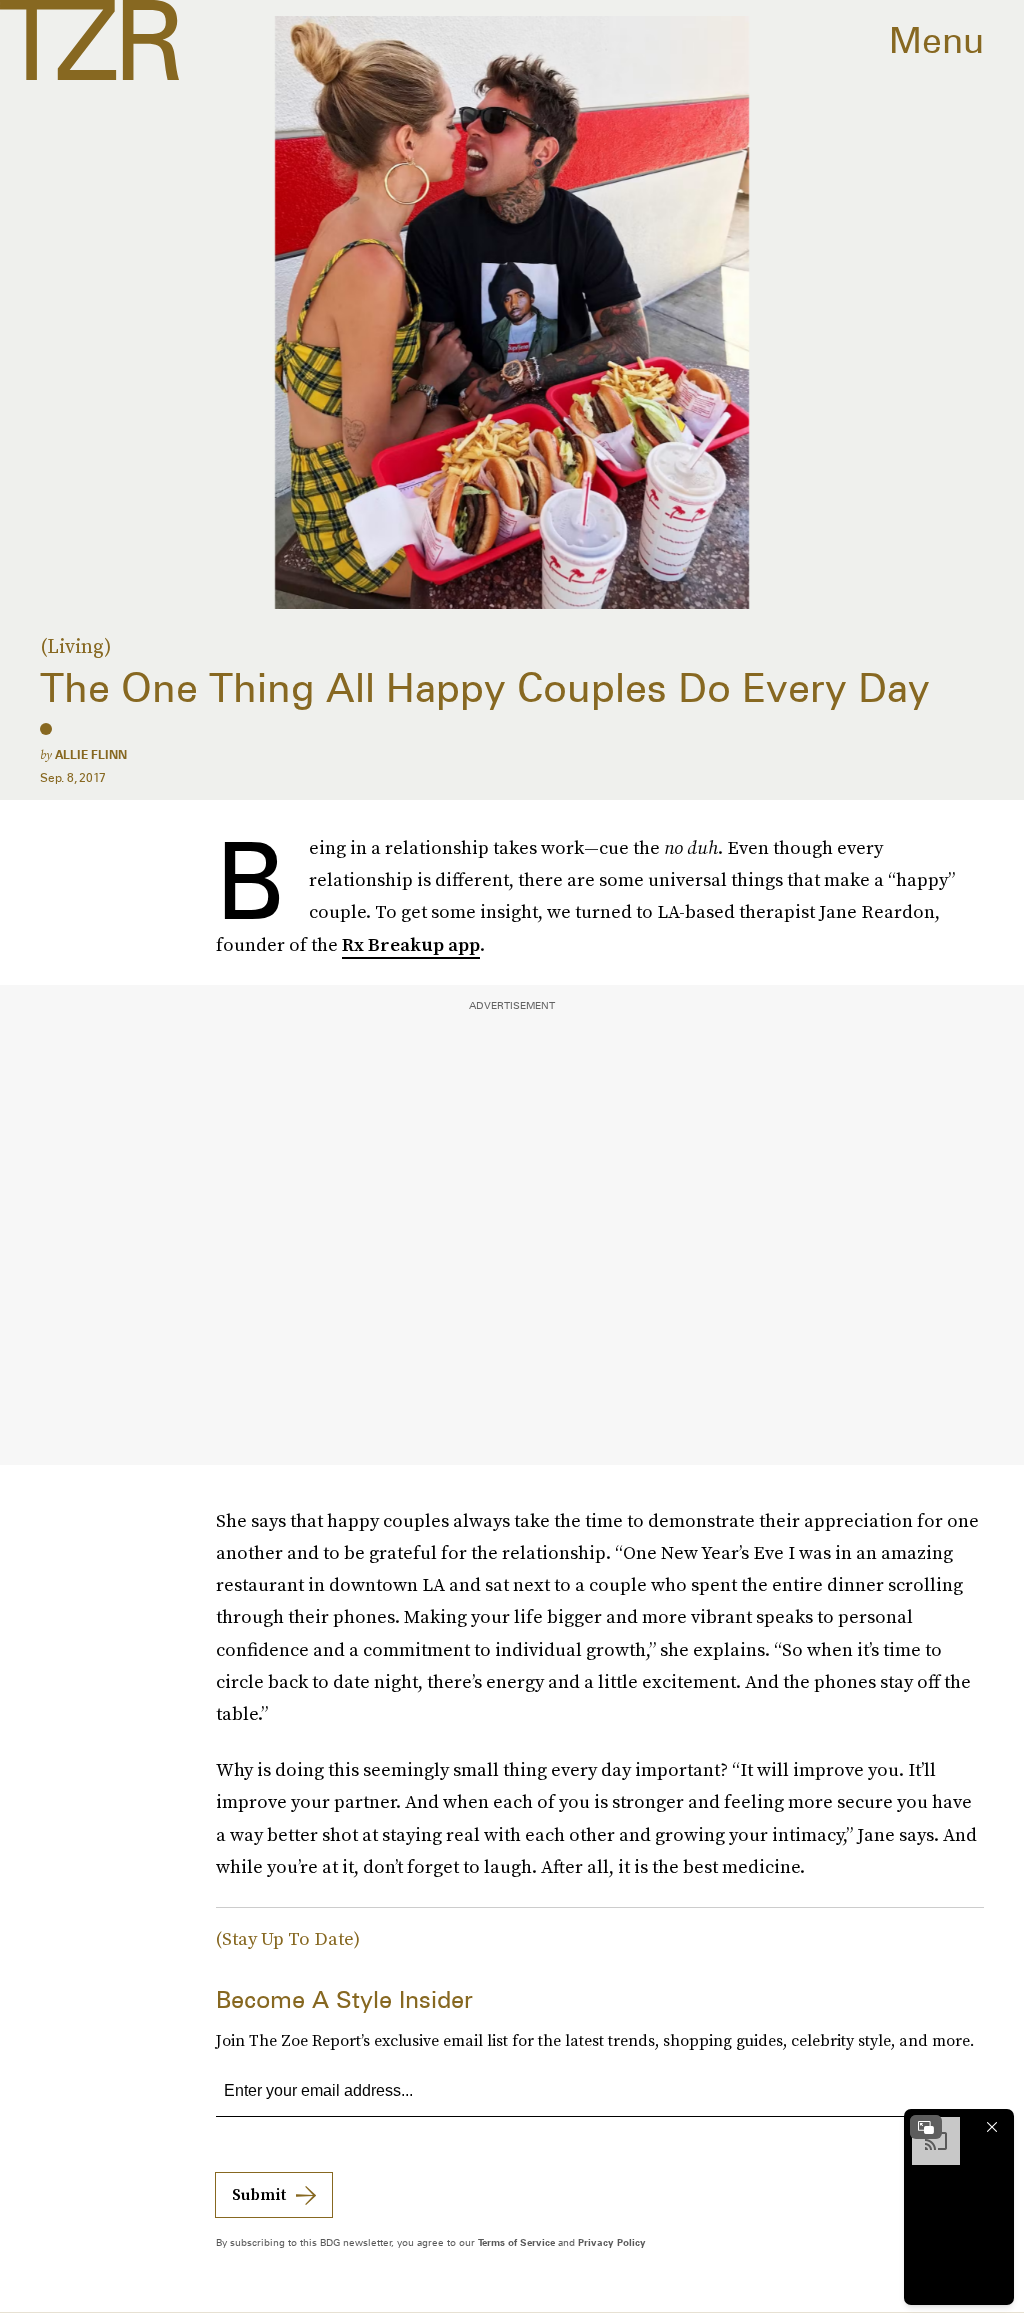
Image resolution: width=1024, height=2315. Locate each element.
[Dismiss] (992, 2127)
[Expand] (926, 2127)
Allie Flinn (91, 754)
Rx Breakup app (411, 944)
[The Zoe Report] (89, 40)
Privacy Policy (612, 2242)
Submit (259, 2194)
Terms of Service (516, 2242)
